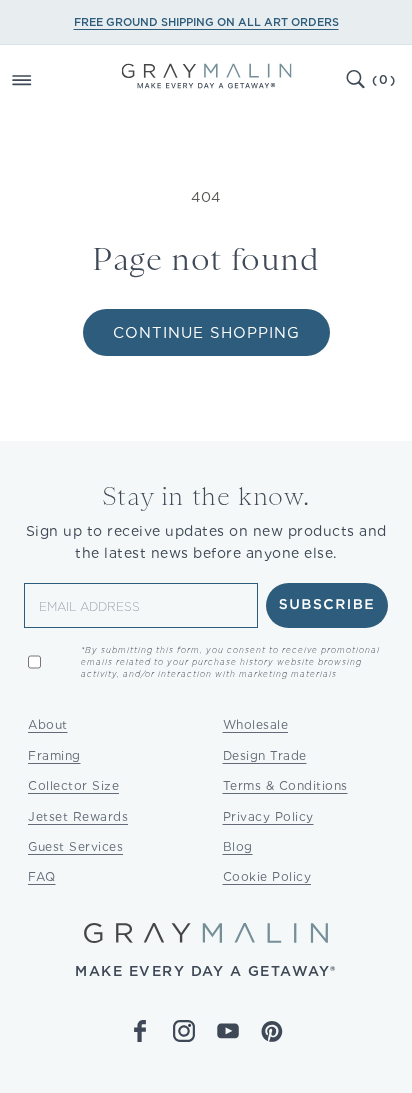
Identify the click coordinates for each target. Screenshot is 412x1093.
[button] (44, 80)
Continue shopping (206, 333)
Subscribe (327, 605)
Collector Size (73, 785)
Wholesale (256, 724)
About (48, 724)
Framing (54, 755)
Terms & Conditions (285, 785)
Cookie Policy (267, 876)
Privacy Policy (268, 816)
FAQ (42, 876)
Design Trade (265, 755)
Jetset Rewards (78, 816)
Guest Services (75, 846)
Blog (238, 846)
